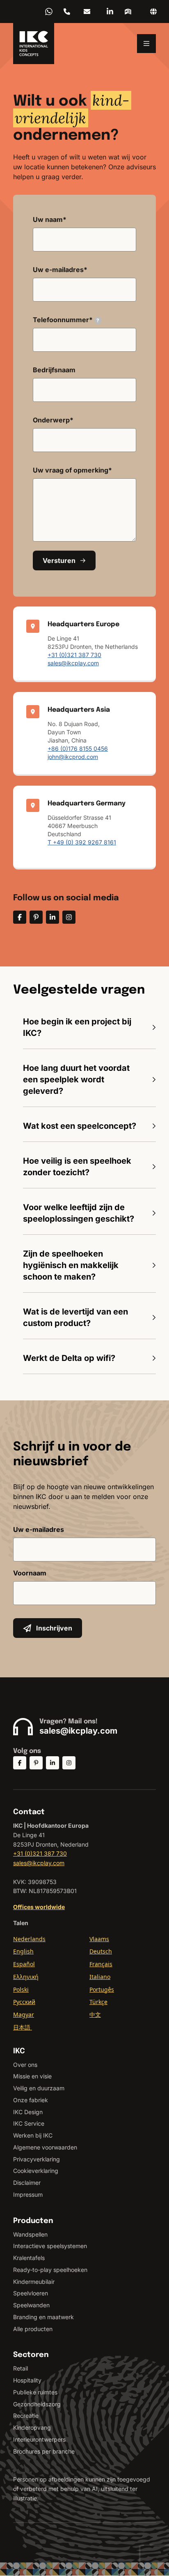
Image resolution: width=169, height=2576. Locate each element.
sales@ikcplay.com (87, 12)
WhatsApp (49, 12)
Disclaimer (27, 2183)
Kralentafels (29, 2258)
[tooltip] (98, 321)
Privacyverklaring (37, 2159)
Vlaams (99, 1939)
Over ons (25, 2065)
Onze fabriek (31, 2100)
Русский (24, 2002)
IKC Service (29, 2123)
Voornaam (30, 1573)
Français (101, 1964)
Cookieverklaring (36, 2171)
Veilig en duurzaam (39, 2088)
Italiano (100, 1977)
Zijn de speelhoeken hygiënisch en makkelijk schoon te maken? (71, 1265)
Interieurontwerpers (39, 2439)
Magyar (24, 2014)
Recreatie (26, 2416)
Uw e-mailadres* (60, 270)
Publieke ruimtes (35, 2392)
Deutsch (101, 1951)
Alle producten (33, 2329)
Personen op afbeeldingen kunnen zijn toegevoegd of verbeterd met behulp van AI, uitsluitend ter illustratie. (82, 2489)
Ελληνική (26, 1977)
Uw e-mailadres (39, 1529)
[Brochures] (128, 12)
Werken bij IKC (33, 2135)
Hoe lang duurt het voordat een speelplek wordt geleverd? (76, 1079)
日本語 (23, 2027)
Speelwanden (31, 2305)
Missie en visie (32, 2076)
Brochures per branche (44, 2451)
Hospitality (27, 2380)
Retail (21, 2368)
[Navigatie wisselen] (146, 44)
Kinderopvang (32, 2427)
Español (24, 1964)
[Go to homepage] (34, 44)
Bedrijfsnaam (54, 370)
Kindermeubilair (34, 2282)
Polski (21, 1989)
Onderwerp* (53, 420)
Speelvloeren (31, 2293)
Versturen (59, 560)
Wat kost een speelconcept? (80, 1126)
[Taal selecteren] (153, 12)
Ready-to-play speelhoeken (50, 2270)
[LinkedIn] (110, 12)
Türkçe (98, 2002)
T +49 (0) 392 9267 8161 (82, 842)
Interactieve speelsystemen (50, 2246)
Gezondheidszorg (37, 2404)
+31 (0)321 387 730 (67, 12)
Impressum (28, 2194)
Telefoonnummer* (66, 320)
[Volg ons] (20, 917)
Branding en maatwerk (43, 2317)
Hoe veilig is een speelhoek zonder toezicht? (77, 1167)
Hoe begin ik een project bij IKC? (77, 1027)
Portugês (102, 1989)
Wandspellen (30, 2234)
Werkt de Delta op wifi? (69, 1358)
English (23, 1951)
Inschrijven (54, 1628)
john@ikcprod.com (73, 757)
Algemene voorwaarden (45, 2147)
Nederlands (29, 1939)
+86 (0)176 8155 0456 (78, 748)
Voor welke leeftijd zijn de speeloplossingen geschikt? (79, 1213)
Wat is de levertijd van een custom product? (75, 1317)
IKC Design (28, 2112)
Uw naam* (50, 219)
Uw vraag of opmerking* (72, 470)
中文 (95, 2014)
